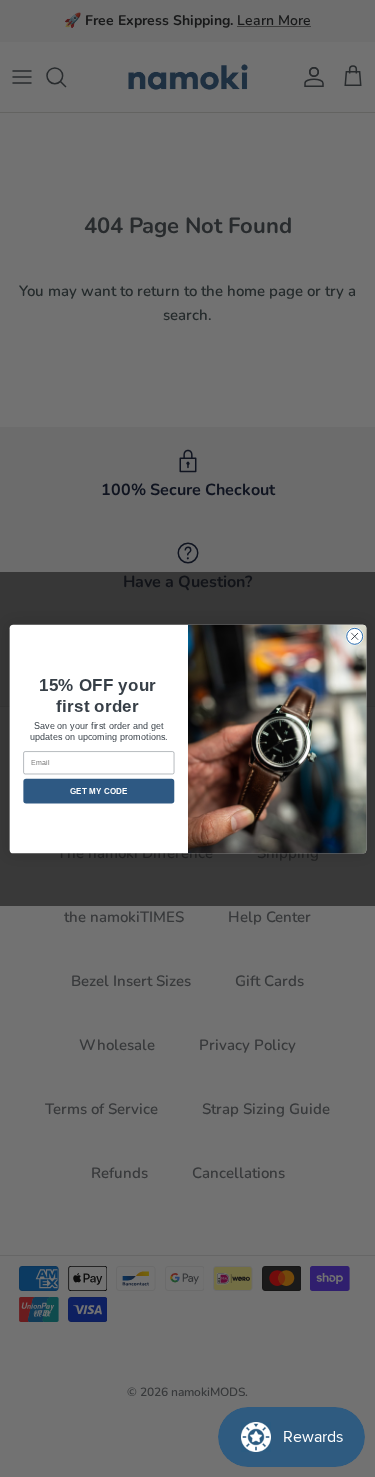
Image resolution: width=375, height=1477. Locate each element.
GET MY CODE (99, 790)
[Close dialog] (354, 636)
